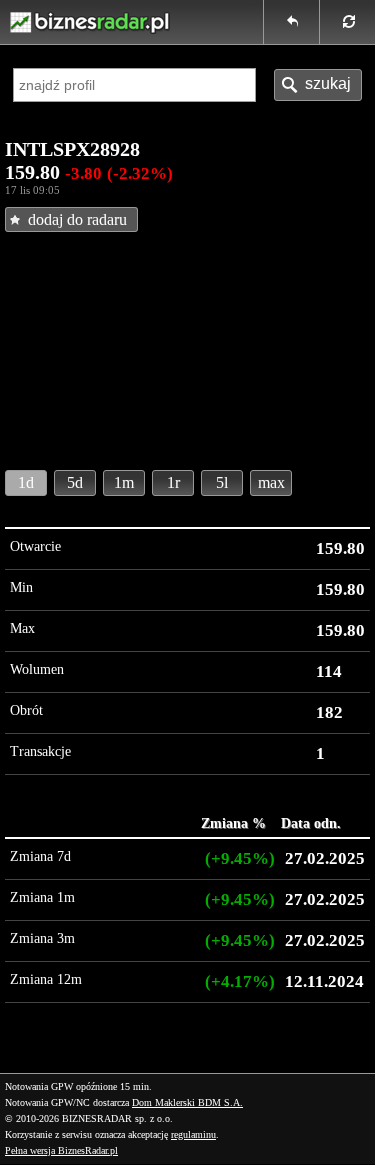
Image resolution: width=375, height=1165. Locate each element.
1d (26, 482)
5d (75, 482)
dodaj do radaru (77, 219)
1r (173, 482)
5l (222, 482)
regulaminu (193, 1134)
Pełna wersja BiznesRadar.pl (61, 1150)
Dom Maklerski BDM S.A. (187, 1102)
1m (124, 482)
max (271, 482)
